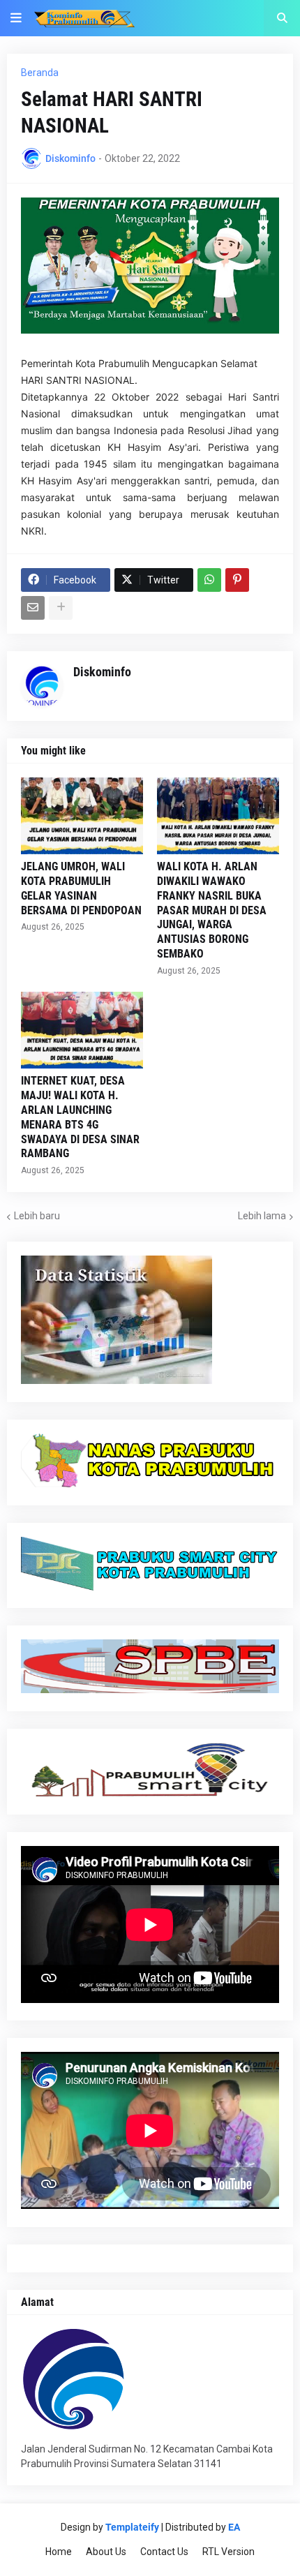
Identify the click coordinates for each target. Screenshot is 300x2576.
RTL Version (228, 2552)
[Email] (33, 608)
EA (234, 2527)
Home (59, 2552)
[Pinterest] (237, 580)
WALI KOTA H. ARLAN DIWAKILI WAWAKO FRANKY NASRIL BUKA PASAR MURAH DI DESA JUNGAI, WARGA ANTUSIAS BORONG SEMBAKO (212, 910)
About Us (106, 2552)
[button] (16, 18)
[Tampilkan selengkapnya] (61, 608)
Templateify (132, 2527)
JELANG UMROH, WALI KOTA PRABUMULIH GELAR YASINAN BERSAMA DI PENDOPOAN (81, 888)
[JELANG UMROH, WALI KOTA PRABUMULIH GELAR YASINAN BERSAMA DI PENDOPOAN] (82, 816)
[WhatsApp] (209, 580)
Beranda (40, 73)
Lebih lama (262, 1216)
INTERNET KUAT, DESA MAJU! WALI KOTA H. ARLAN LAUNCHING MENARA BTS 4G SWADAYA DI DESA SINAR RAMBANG (80, 1117)
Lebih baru (37, 1216)
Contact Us (164, 2552)
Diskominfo (102, 672)
